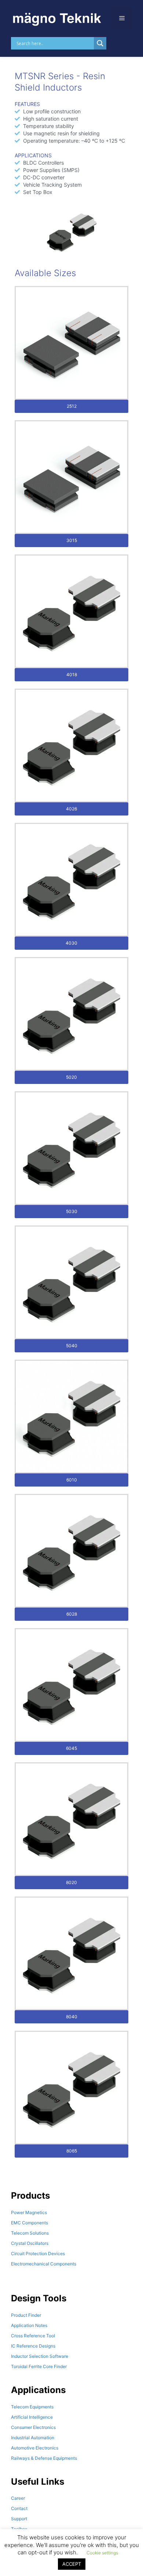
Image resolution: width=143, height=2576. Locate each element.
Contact (19, 2508)
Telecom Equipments (32, 2407)
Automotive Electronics (35, 2448)
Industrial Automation (33, 2438)
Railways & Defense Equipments (44, 2458)
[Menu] (122, 18)
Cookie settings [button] (102, 2553)
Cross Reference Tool (33, 2336)
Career (18, 2498)
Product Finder (26, 2315)
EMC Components (30, 2223)
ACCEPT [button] (72, 2564)
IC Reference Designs (33, 2346)
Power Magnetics (29, 2212)
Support (19, 2519)
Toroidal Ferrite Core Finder (39, 2366)
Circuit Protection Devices (38, 2253)
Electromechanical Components (44, 2264)
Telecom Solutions (30, 2233)
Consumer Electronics (33, 2427)
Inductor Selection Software (40, 2356)
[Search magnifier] (100, 43)
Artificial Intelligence (32, 2417)
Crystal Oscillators (30, 2243)
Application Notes (29, 2325)
